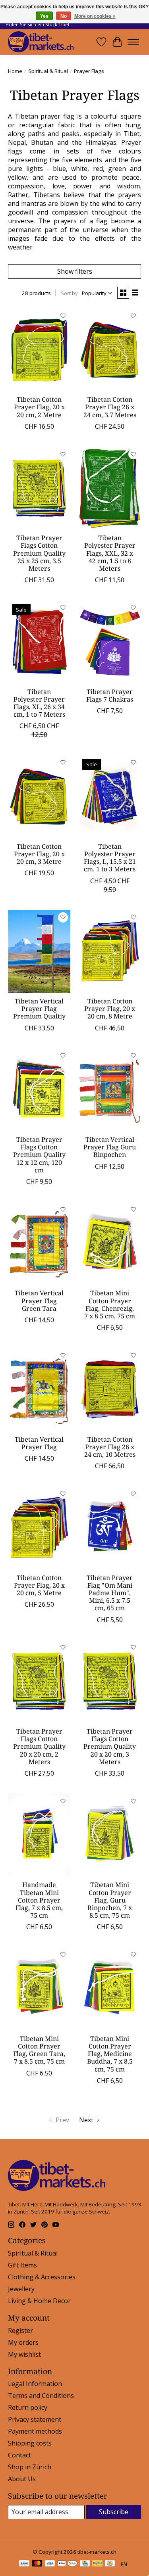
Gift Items (22, 2265)
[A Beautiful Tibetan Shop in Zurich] (41, 42)
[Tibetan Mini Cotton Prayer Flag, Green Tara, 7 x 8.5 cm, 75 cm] (39, 1988)
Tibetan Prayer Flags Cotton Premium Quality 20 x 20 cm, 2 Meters (39, 1746)
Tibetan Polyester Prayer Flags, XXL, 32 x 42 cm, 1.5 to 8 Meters (110, 553)
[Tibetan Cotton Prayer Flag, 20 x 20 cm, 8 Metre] (109, 951)
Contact (19, 2455)
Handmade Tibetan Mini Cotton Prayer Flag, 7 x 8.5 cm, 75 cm (39, 1900)
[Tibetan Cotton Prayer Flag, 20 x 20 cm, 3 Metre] (39, 796)
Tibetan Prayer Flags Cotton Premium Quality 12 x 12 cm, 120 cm (39, 1155)
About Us (22, 2479)
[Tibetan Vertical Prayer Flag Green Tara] (39, 1243)
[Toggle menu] (133, 42)
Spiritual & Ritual (48, 71)
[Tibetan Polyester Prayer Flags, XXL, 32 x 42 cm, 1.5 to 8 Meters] (109, 488)
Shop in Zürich (30, 2467)
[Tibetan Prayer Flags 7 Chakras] (109, 642)
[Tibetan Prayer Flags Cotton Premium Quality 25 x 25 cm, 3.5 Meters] (39, 488)
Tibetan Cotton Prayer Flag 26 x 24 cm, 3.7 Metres (110, 407)
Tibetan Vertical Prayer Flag (39, 1443)
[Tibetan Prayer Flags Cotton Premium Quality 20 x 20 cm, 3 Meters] (109, 1681)
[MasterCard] (37, 2564)
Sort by (69, 293)
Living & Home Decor (39, 2301)
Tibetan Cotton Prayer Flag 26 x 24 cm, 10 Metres (110, 1447)
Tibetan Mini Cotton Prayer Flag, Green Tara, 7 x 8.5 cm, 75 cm (39, 2050)
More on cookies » (95, 16)
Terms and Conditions (41, 2396)
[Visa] (50, 2564)
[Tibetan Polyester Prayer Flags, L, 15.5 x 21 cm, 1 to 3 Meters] (109, 796)
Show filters (75, 271)
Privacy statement (35, 2419)
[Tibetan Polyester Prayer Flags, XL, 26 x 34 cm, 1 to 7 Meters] (39, 642)
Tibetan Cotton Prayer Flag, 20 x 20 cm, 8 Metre (110, 1009)
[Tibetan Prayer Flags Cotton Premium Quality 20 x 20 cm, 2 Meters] (39, 1681)
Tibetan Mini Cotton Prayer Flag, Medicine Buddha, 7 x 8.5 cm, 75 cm (110, 2054)
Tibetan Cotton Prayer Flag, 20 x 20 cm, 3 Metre (39, 854)
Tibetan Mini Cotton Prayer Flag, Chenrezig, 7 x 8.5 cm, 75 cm (110, 1304)
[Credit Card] (85, 2564)
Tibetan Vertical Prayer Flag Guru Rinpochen (110, 1147)
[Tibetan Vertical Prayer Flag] (39, 1389)
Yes (44, 16)
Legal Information (35, 2384)
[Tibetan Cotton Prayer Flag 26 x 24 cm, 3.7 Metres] (109, 350)
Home (15, 71)
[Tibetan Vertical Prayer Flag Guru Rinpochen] (109, 1090)
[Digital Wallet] (67, 2564)
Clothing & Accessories (42, 2277)
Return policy (28, 2407)
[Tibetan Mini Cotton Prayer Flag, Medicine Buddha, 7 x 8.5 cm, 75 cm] (109, 1988)
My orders (23, 2342)
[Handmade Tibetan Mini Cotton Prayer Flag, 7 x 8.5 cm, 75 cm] (39, 1835)
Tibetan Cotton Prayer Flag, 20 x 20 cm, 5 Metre (39, 1585)
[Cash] (110, 2564)
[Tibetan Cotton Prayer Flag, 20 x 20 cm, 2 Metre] (39, 350)
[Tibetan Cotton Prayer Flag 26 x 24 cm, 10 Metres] (109, 1389)
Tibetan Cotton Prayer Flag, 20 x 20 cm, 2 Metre (39, 407)
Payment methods (35, 2431)
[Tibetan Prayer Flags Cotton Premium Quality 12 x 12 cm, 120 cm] (39, 1090)
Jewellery (21, 2289)
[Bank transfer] (24, 2564)
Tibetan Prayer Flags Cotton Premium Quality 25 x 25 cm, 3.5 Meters (39, 553)
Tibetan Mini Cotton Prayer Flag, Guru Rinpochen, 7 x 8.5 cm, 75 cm (110, 1900)
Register (20, 2330)
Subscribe (114, 2512)
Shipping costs (30, 2443)
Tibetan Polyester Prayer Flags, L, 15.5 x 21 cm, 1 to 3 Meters (110, 858)
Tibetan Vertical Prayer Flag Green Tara (39, 1300)
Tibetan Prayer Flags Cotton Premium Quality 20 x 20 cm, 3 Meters (110, 1746)
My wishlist (24, 2354)
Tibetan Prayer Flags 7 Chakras (110, 695)
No (64, 16)
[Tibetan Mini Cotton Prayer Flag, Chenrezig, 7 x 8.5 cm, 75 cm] (109, 1243)
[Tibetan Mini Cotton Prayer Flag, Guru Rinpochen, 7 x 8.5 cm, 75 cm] (109, 1835)
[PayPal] (97, 2564)
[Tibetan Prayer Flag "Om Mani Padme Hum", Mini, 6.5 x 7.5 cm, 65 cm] (109, 1528)
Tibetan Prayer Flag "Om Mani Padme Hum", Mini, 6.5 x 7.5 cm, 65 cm (110, 1593)
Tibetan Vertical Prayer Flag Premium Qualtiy (39, 1009)
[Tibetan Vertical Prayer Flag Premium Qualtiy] (39, 951)
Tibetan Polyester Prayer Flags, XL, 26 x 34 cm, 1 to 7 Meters (39, 703)
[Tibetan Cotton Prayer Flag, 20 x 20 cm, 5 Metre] (39, 1528)
